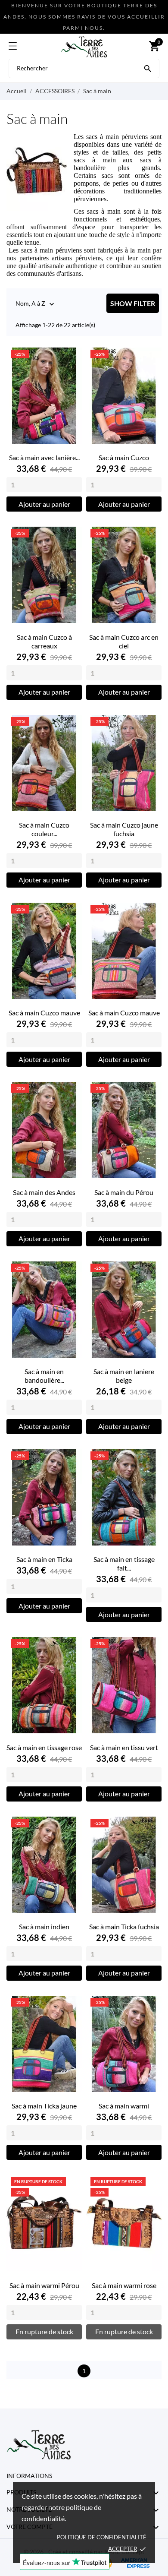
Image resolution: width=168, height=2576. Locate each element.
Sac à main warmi (124, 2106)
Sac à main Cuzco (124, 457)
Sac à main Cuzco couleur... (44, 829)
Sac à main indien (44, 1926)
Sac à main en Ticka (44, 1559)
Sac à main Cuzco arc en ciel (124, 641)
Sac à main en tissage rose (44, 1747)
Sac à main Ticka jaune (44, 2106)
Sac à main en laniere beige (124, 1376)
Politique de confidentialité (102, 2537)
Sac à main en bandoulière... (44, 1376)
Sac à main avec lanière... (44, 457)
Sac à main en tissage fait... (124, 1563)
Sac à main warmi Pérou (44, 2285)
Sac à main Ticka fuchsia (124, 1926)
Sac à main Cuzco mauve (44, 1013)
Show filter (133, 303)
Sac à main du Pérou (124, 1192)
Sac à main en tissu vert (124, 1747)
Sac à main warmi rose (124, 2285)
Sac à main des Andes (44, 1192)
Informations (29, 2476)
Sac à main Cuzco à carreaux (44, 641)
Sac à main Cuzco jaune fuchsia (124, 829)
